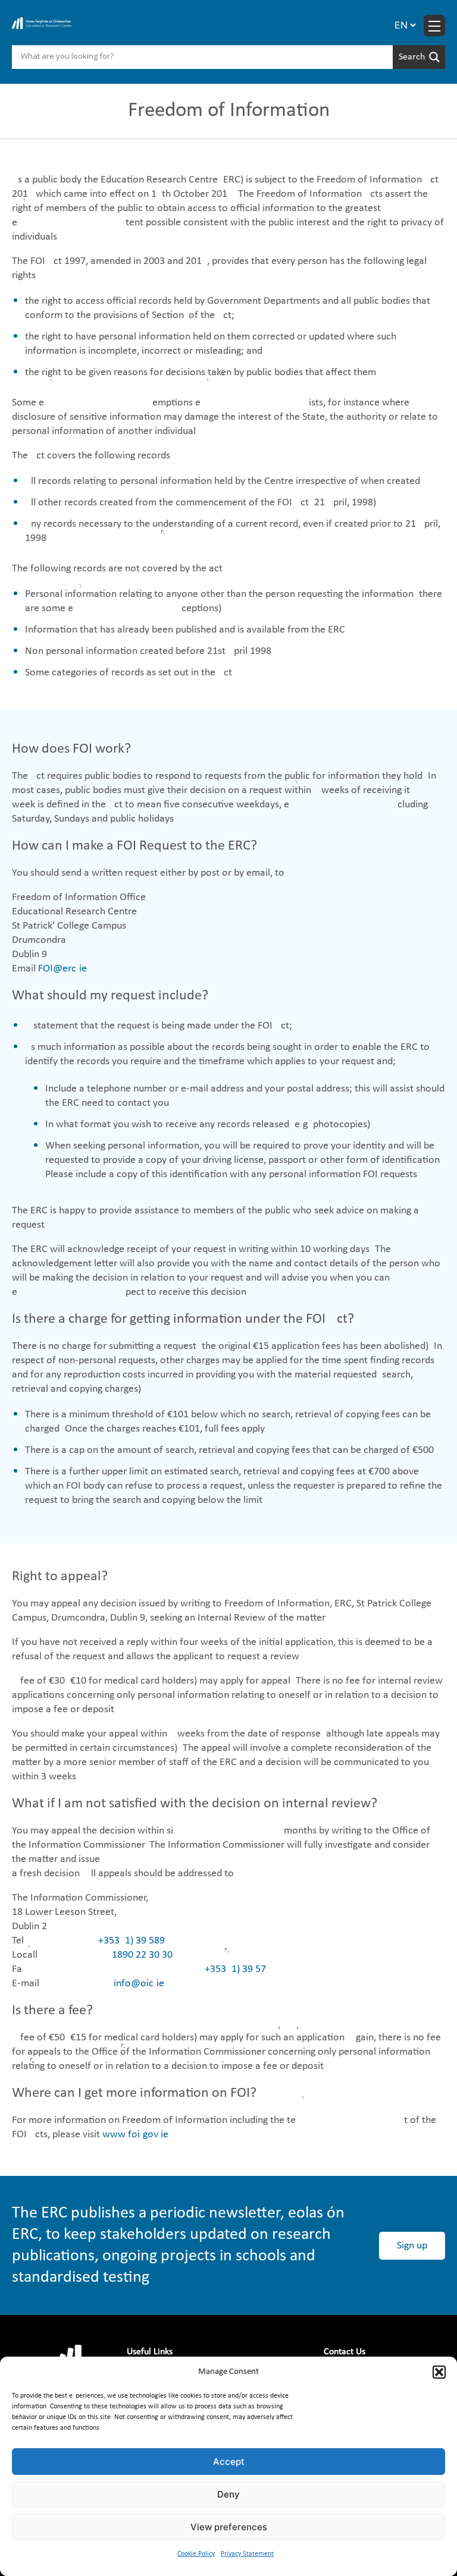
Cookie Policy (196, 2554)
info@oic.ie (139, 1984)
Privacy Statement (247, 2554)
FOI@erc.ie (62, 969)
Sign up (412, 2246)
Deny (228, 2494)
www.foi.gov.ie (135, 2135)
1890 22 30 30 (142, 1955)
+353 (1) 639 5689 (132, 1941)
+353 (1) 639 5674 (238, 1969)
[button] (439, 2372)
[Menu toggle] (434, 26)
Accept (229, 2462)
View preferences (229, 2527)
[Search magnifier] (419, 57)
